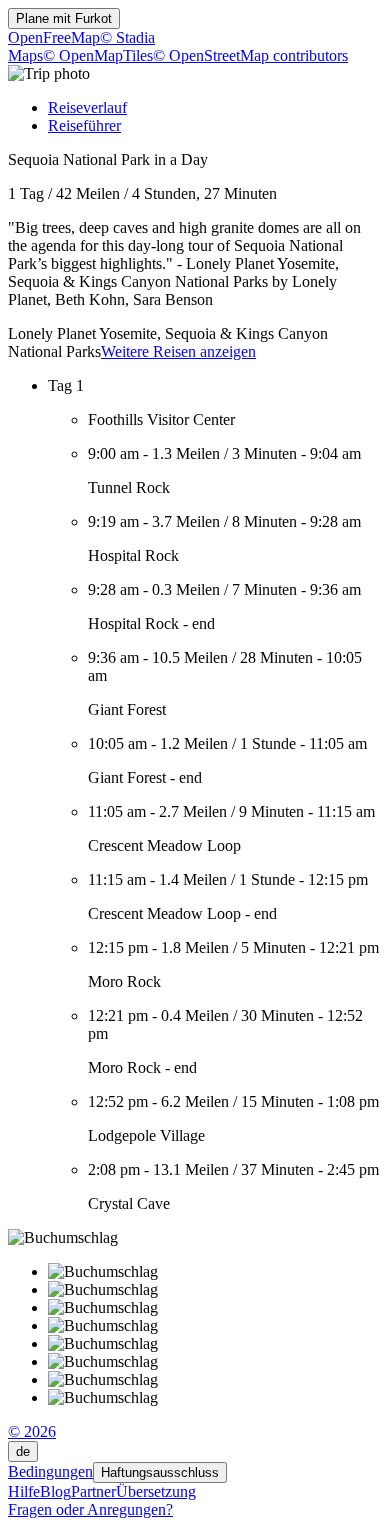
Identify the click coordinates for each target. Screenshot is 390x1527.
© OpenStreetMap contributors (250, 55)
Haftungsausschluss (160, 1472)
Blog (55, 1491)
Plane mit (64, 18)
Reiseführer (84, 125)
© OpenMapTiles (98, 55)
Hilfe (24, 1491)
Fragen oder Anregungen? (90, 1509)
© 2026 (32, 1431)
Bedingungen (50, 1471)
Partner (93, 1491)
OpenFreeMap (54, 37)
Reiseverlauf (87, 107)
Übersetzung (156, 1491)
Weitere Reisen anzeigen (178, 351)
